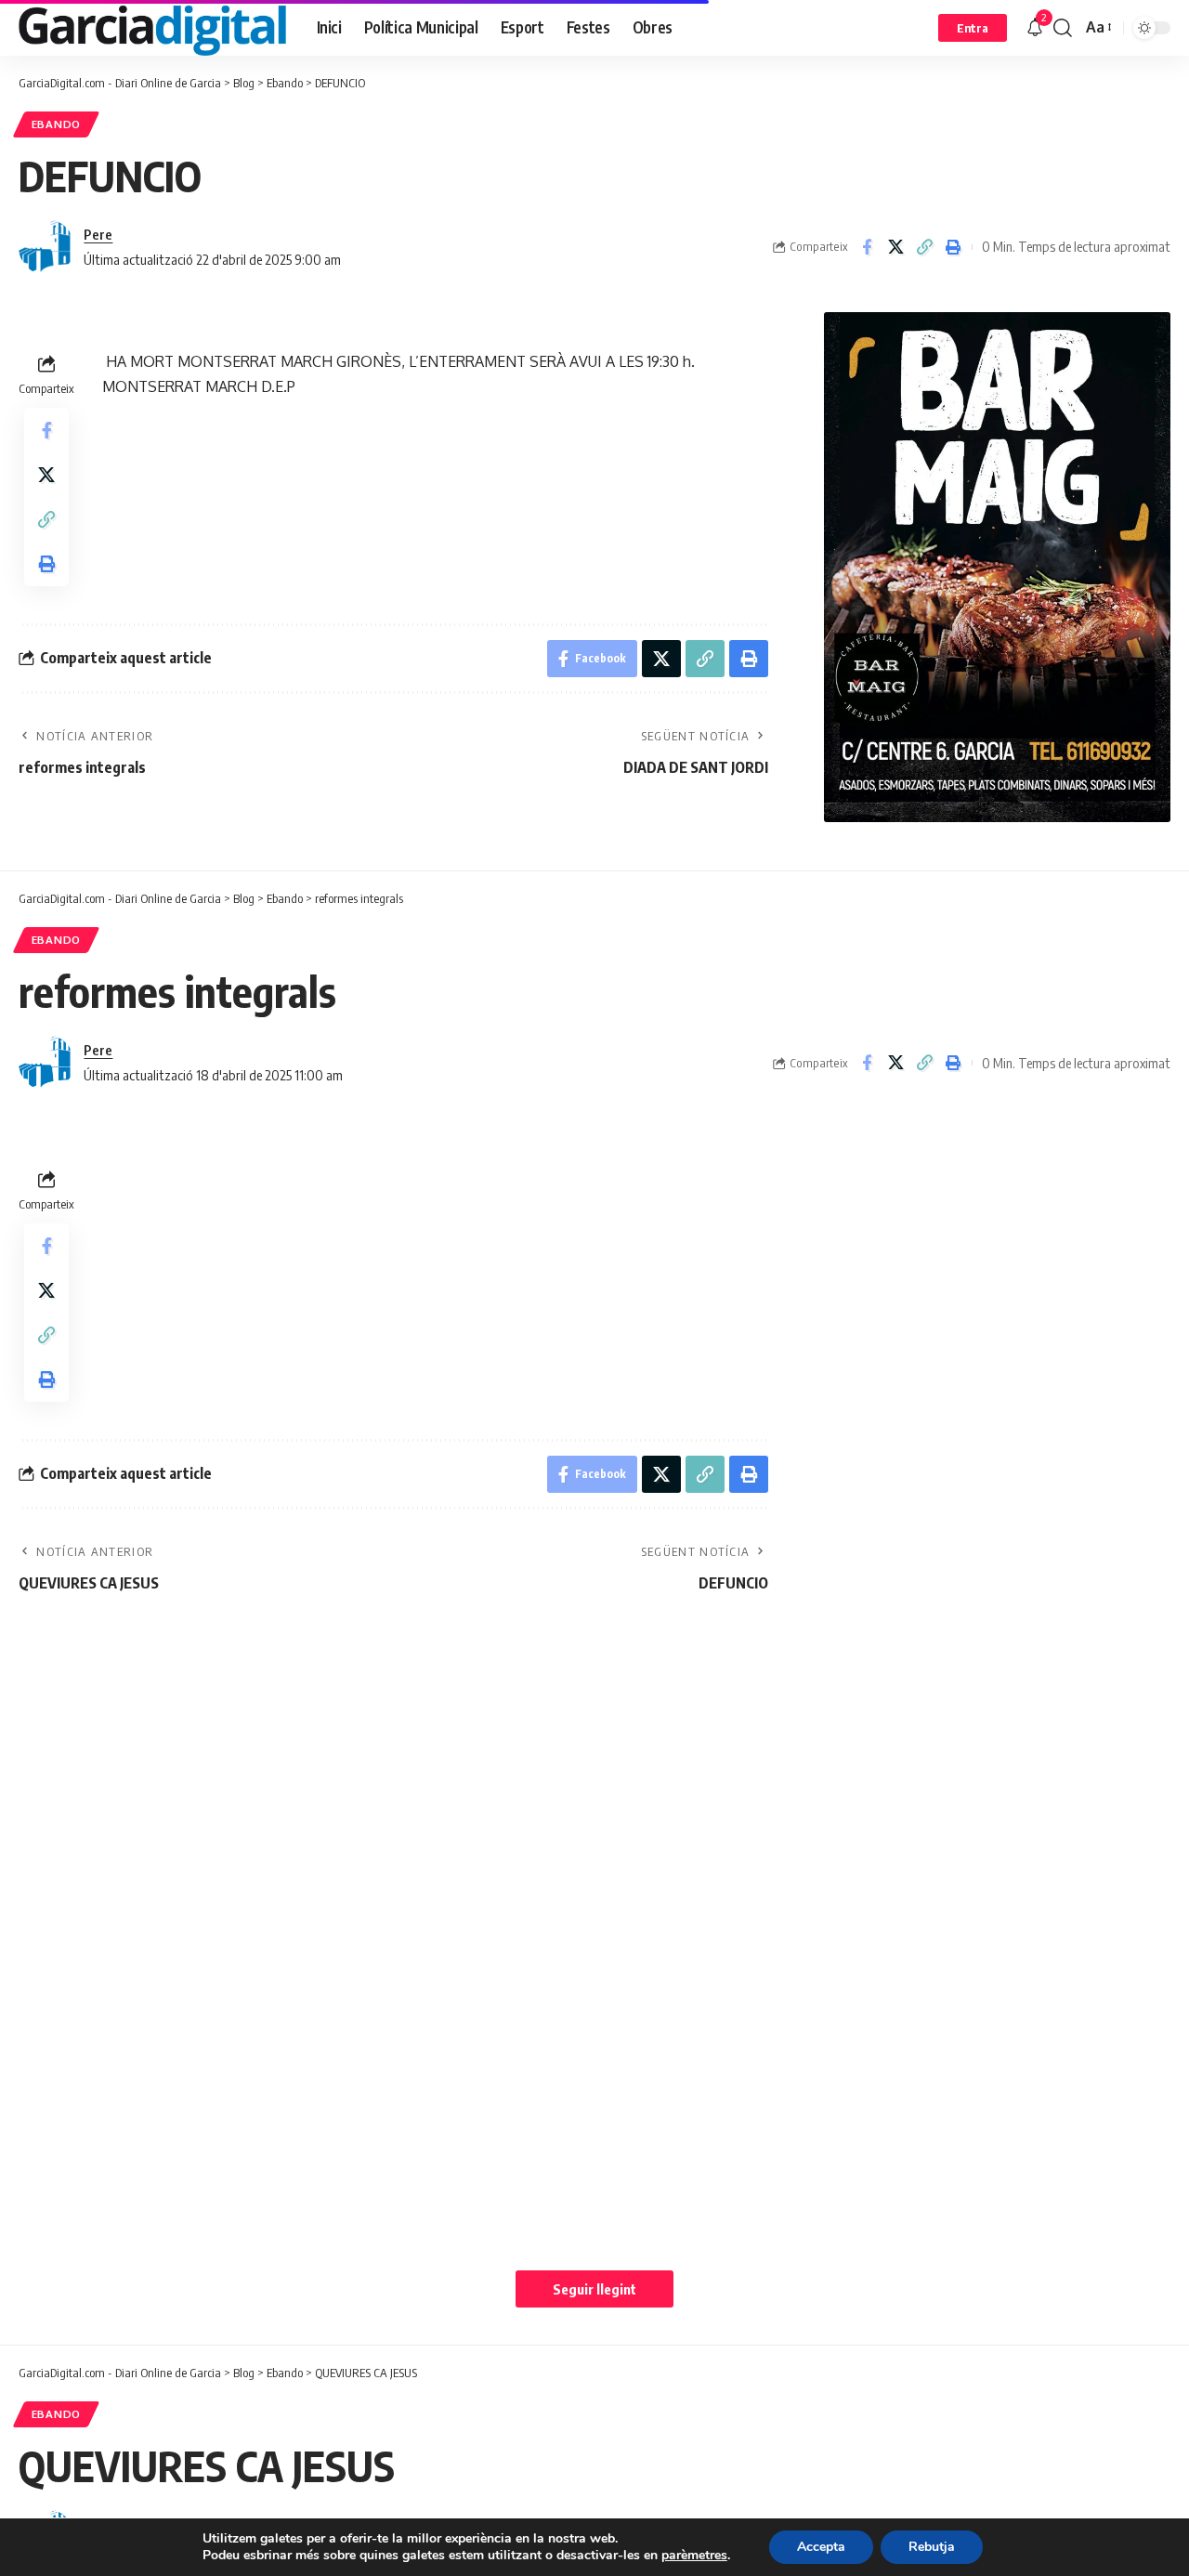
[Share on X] (895, 247)
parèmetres (694, 2556)
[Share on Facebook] (867, 247)
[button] (973, 28)
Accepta (821, 2547)
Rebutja (932, 2547)
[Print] (953, 247)
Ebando (56, 124)
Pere (98, 234)
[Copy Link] (924, 247)
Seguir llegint (594, 2289)
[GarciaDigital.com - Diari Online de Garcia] (153, 28)
